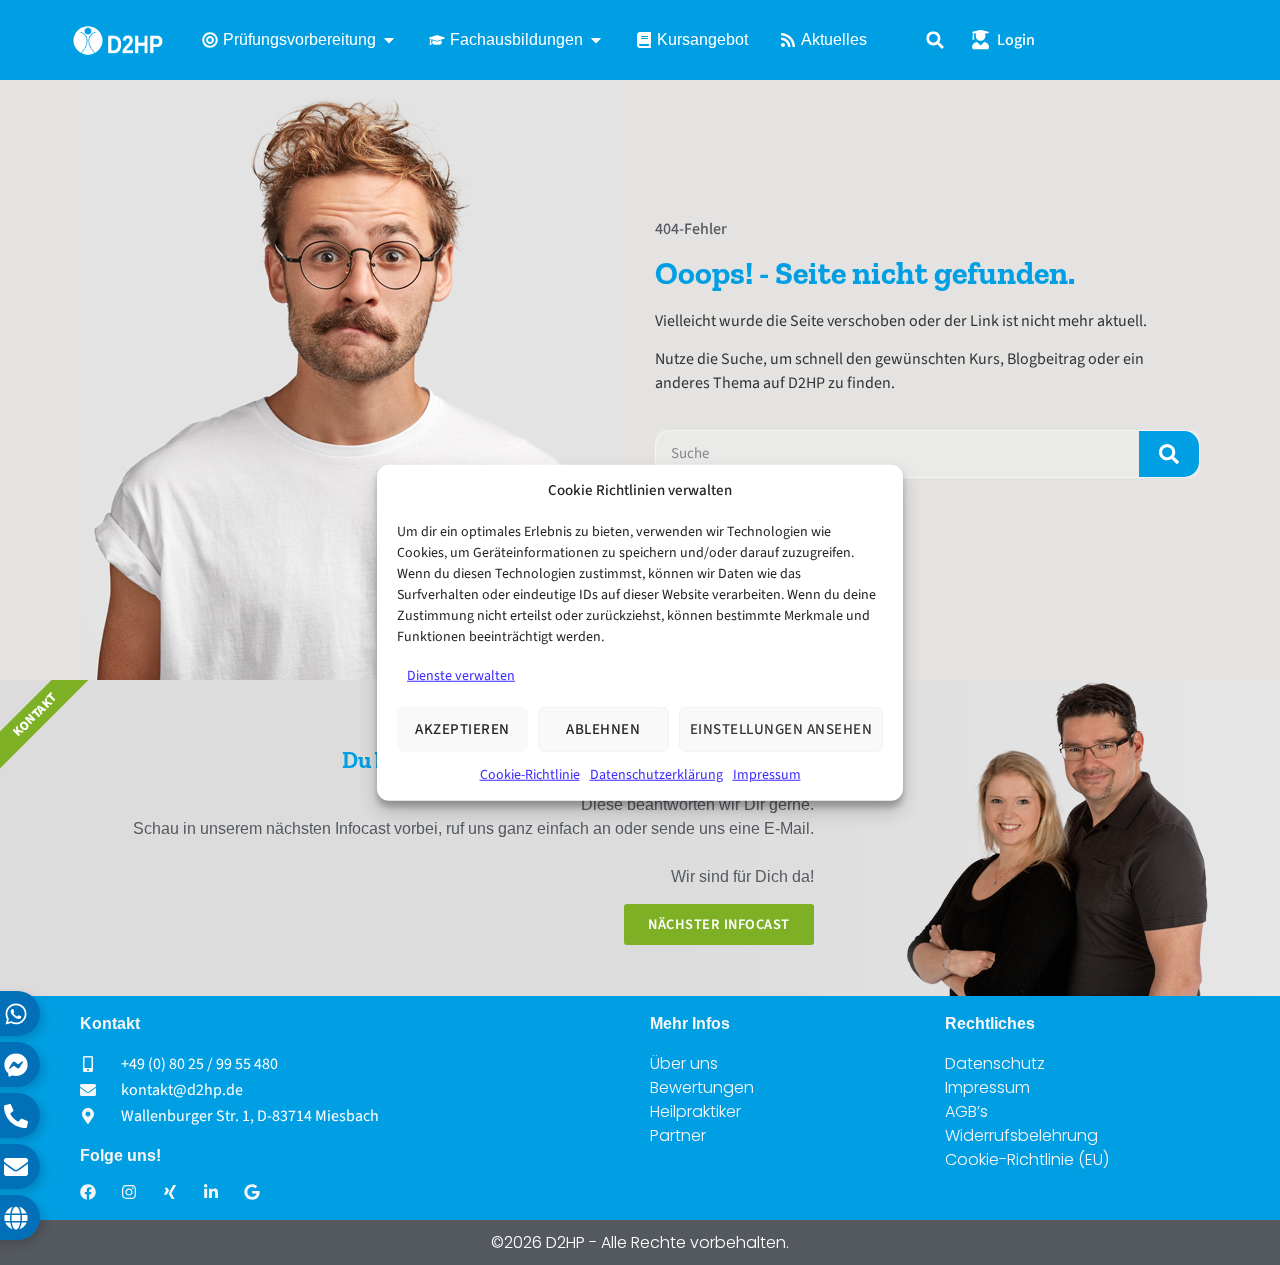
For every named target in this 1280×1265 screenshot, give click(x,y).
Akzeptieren (462, 728)
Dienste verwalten (461, 676)
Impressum (767, 775)
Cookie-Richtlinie (530, 775)
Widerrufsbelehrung (1021, 1135)
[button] (935, 40)
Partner (678, 1135)
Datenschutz (995, 1063)
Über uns (684, 1063)
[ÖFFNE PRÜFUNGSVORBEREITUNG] (389, 40)
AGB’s (966, 1111)
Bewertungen (702, 1087)
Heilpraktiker (695, 1111)
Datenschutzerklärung (656, 775)
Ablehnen (603, 728)
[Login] (980, 39)
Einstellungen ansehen (781, 728)
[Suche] (1169, 454)
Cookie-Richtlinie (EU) (1027, 1159)
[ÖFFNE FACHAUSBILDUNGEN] (596, 40)
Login (1016, 40)
